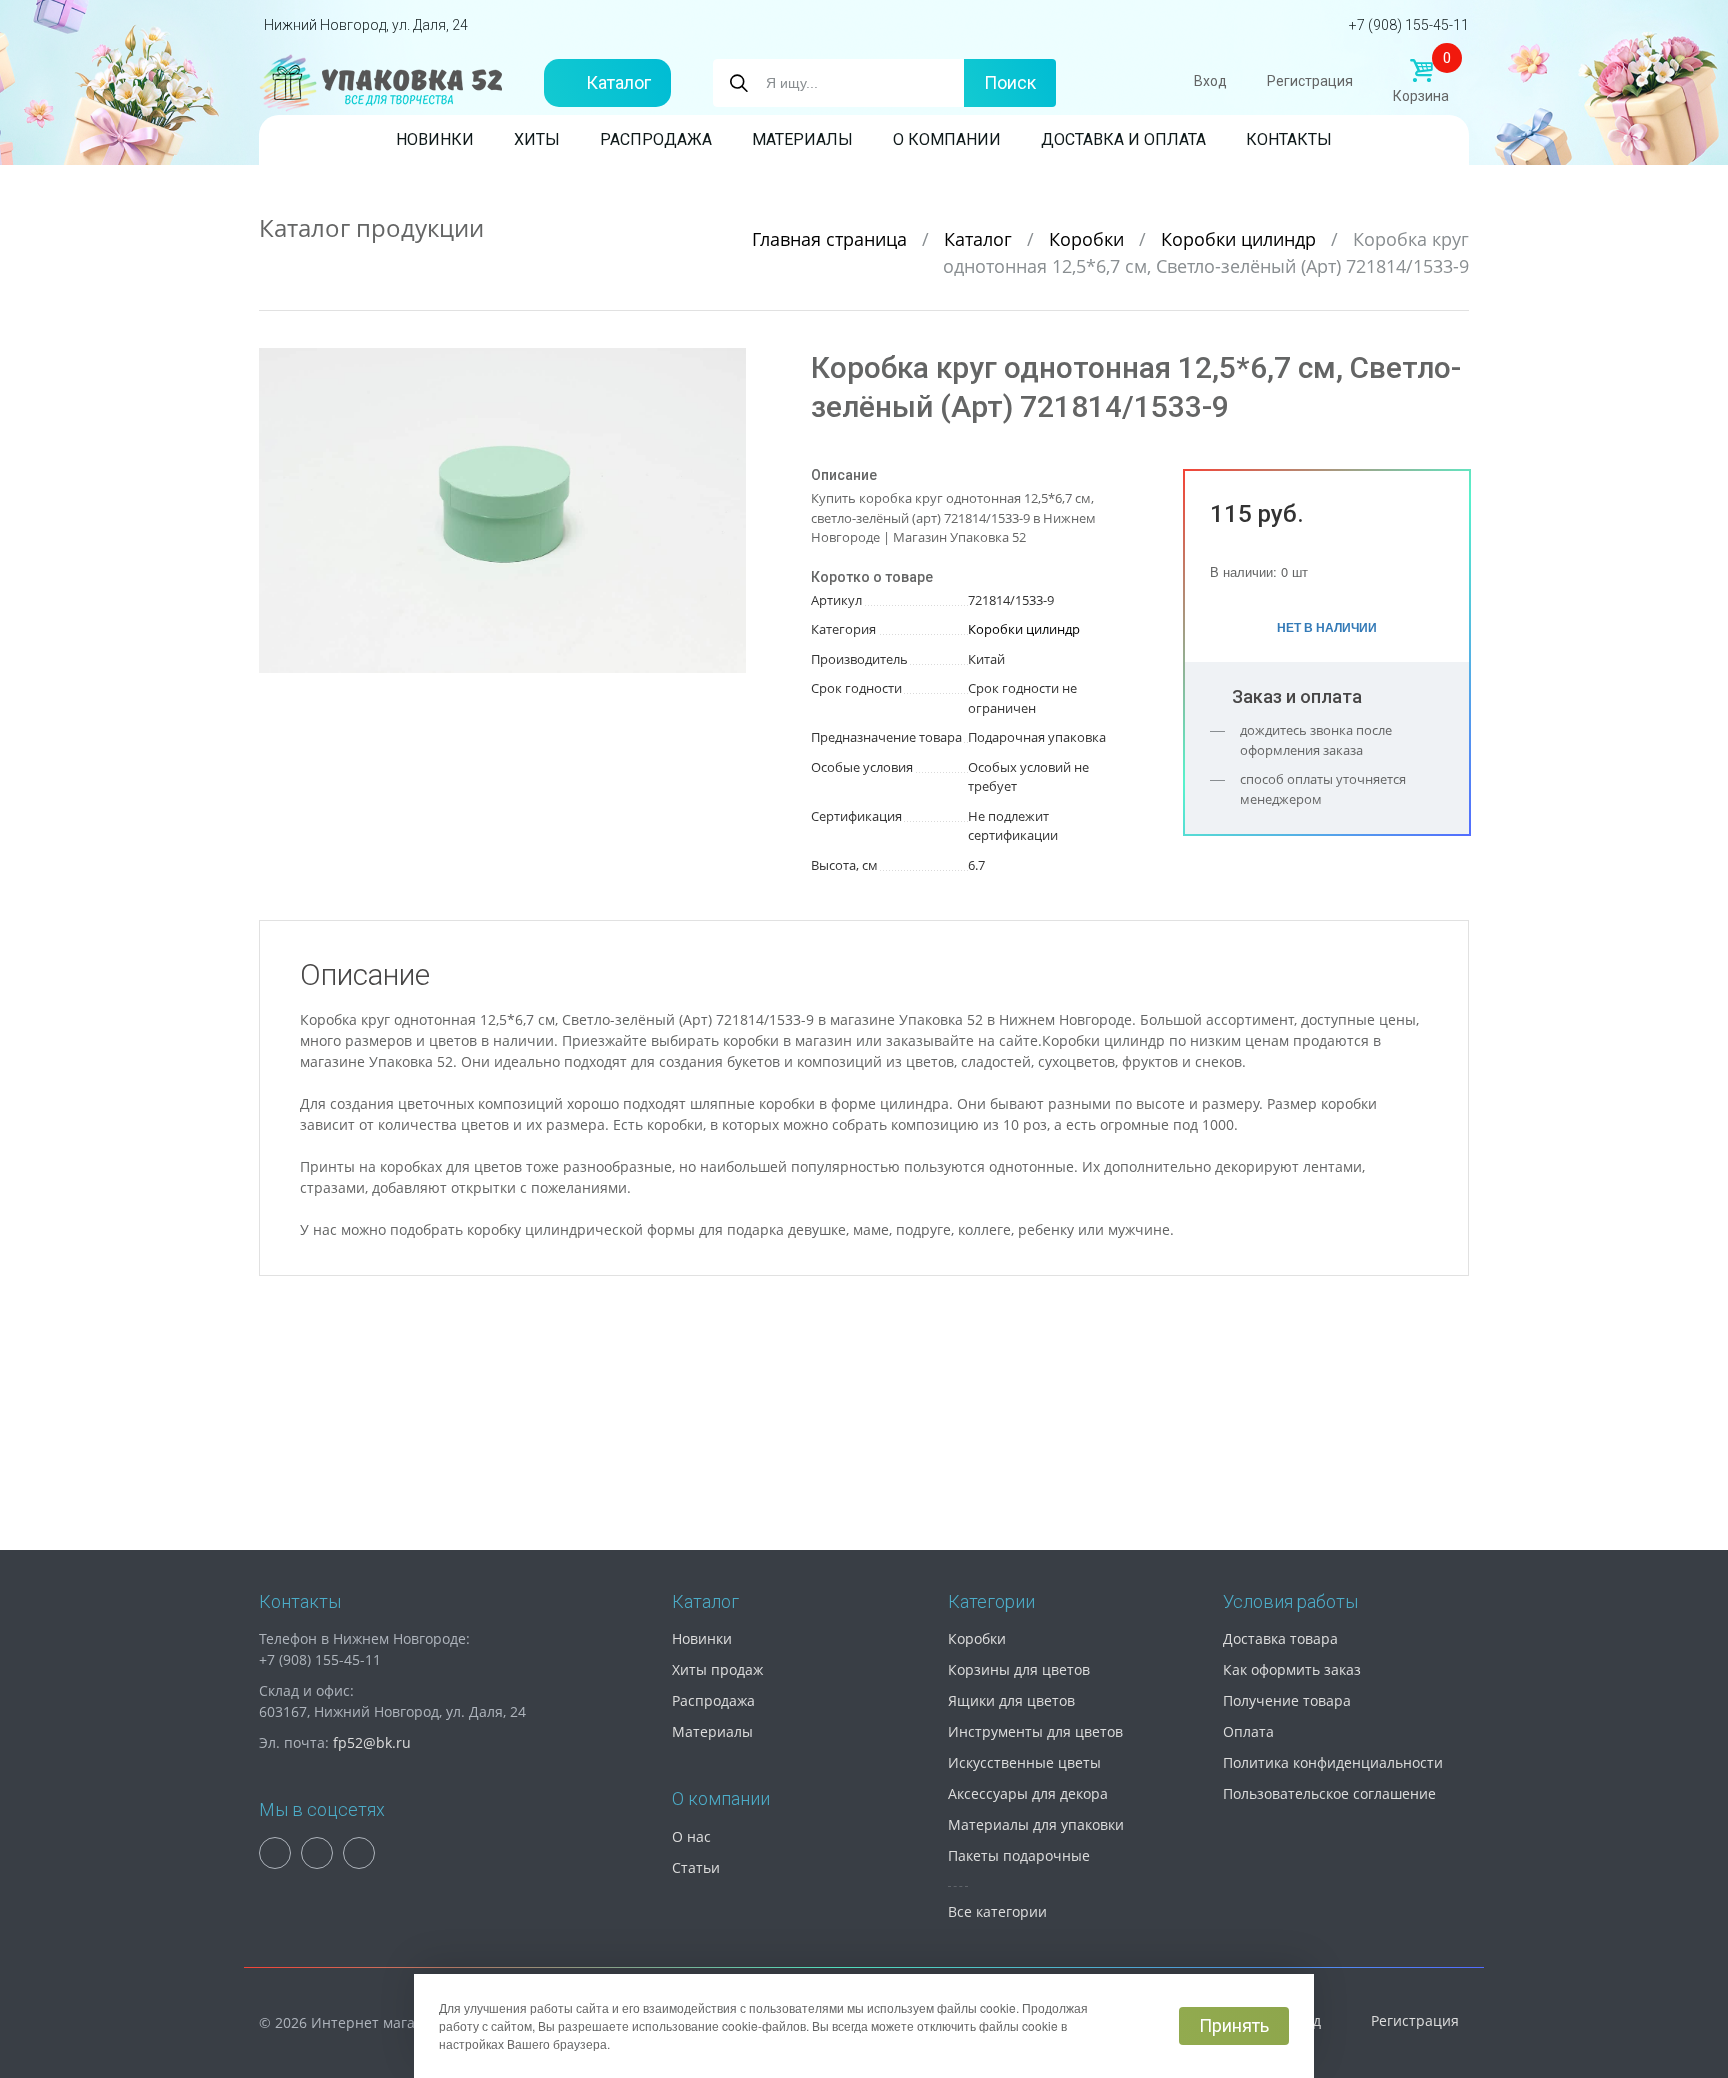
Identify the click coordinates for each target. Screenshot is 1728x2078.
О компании (947, 139)
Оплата (1248, 1731)
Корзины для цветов (1019, 1669)
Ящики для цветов (1011, 1700)
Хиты (537, 139)
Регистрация (1310, 81)
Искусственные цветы (1024, 1762)
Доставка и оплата (1123, 139)
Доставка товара (1280, 1638)
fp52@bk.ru (372, 1742)
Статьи (696, 1867)
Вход (1210, 81)
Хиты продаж (717, 1669)
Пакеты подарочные (1019, 1855)
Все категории (997, 1911)
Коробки (1089, 239)
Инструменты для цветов (1035, 1731)
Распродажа (656, 139)
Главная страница (832, 239)
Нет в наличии (1327, 627)
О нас (691, 1836)
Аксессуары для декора (1028, 1793)
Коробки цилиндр (1241, 239)
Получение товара (1287, 1700)
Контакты (1289, 139)
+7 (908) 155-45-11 (1409, 25)
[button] (728, 366)
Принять (1234, 2025)
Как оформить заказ (1292, 1669)
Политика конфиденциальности (1333, 1762)
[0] (1421, 71)
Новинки (435, 139)
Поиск (1010, 82)
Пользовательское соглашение (1329, 1793)
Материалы (802, 139)
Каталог (618, 82)
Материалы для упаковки (1036, 1824)
